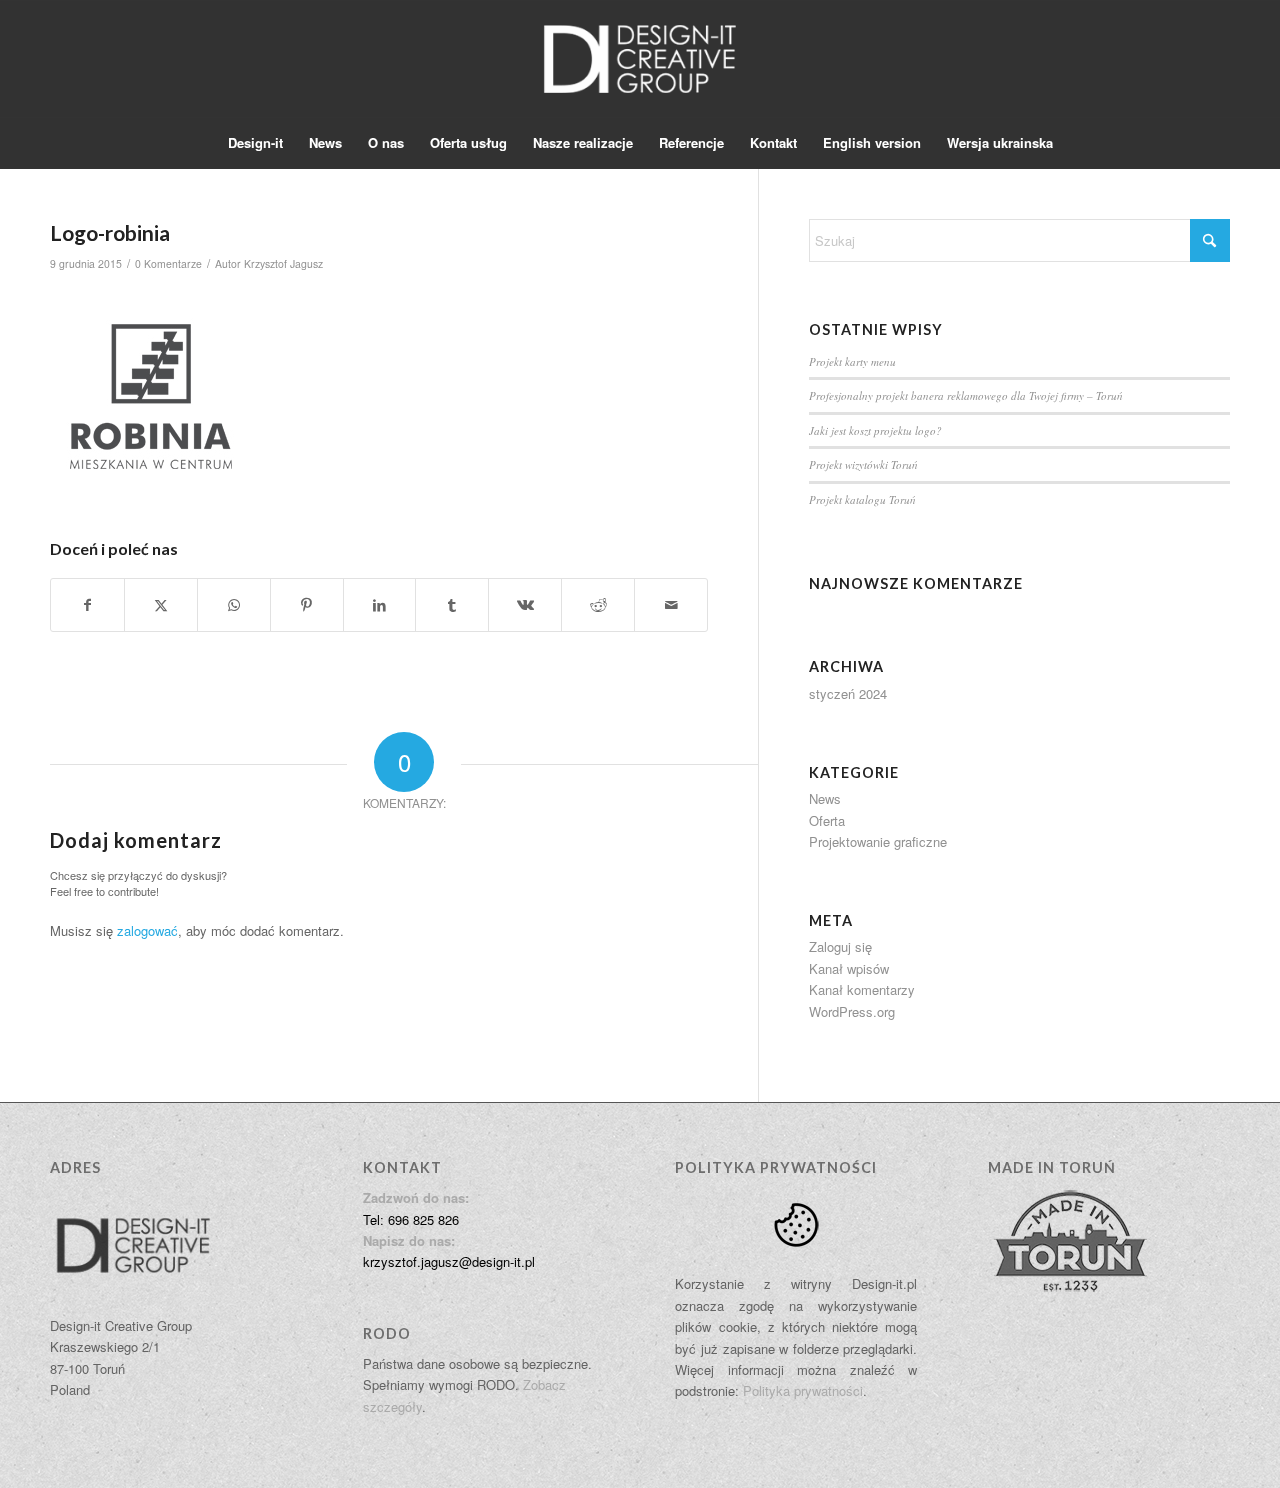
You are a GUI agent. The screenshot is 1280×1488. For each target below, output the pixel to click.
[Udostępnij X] (161, 605)
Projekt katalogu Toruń (862, 499)
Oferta (827, 820)
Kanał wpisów (849, 968)
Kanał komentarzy (862, 989)
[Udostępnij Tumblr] (452, 605)
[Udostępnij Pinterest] (307, 605)
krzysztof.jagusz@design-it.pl (449, 1261)
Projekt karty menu (852, 361)
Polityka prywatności (803, 1390)
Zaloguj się (840, 946)
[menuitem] (255, 143)
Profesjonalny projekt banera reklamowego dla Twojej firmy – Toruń (966, 395)
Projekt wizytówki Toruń (863, 464)
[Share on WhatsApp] (234, 605)
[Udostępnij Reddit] (598, 605)
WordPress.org (852, 1011)
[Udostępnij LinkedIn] (380, 605)
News (825, 798)
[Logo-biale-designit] (639, 59)
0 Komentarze (168, 263)
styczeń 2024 (848, 693)
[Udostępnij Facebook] (87, 605)
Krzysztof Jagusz (283, 263)
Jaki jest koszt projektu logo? (875, 430)
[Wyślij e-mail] (671, 605)
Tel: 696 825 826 (411, 1219)
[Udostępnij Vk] (525, 605)
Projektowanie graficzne (878, 841)
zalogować (147, 930)
